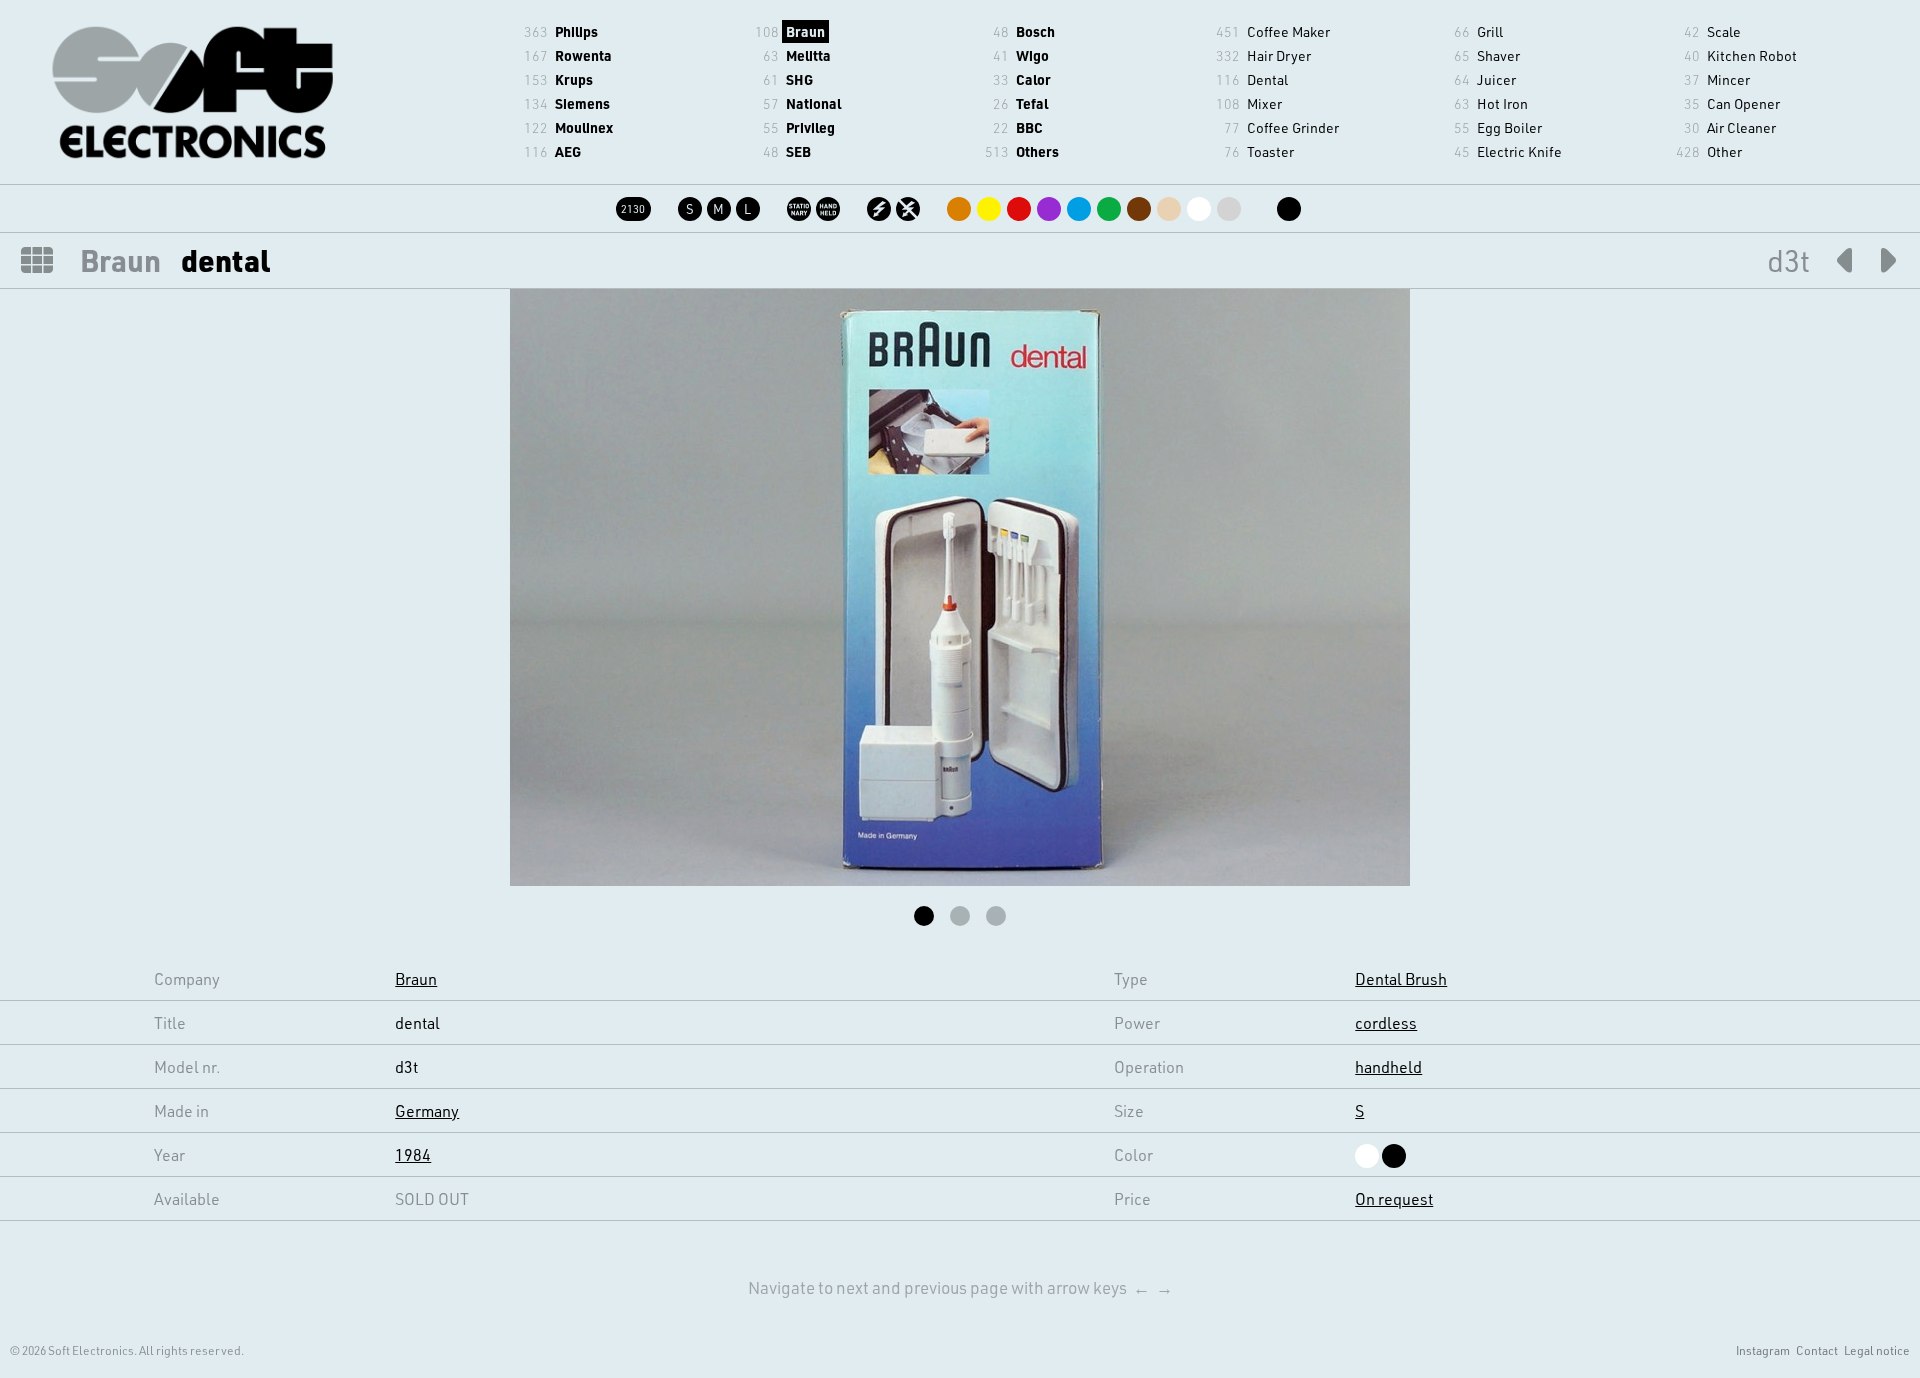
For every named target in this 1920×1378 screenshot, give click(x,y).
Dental (1267, 79)
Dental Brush (1401, 978)
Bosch (1035, 31)
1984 (413, 1154)
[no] (909, 205)
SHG (799, 79)
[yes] (880, 205)
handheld (1388, 1066)
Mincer (1728, 79)
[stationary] (800, 205)
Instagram (1763, 1350)
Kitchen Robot (1752, 55)
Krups (574, 79)
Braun (805, 31)
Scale (1724, 31)
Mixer (1264, 103)
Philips (576, 31)
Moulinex (584, 127)
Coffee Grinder (1293, 127)
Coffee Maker (1288, 31)
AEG (568, 151)
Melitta (808, 55)
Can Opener (1743, 103)
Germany (427, 1110)
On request (1394, 1198)
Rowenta (583, 55)
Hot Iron (1502, 103)
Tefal (1032, 103)
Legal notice (1877, 1350)
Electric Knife (1519, 151)
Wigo (1032, 55)
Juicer (1496, 79)
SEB (798, 151)
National (813, 103)
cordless (1386, 1022)
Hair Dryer (1279, 55)
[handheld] (829, 205)
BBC (1029, 127)
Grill (1490, 31)
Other (1724, 151)
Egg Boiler (1509, 127)
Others (1037, 151)
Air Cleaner (1741, 127)
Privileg (810, 127)
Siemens (582, 103)
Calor (1033, 79)
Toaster (1270, 151)
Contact (1817, 1350)
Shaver (1498, 55)
